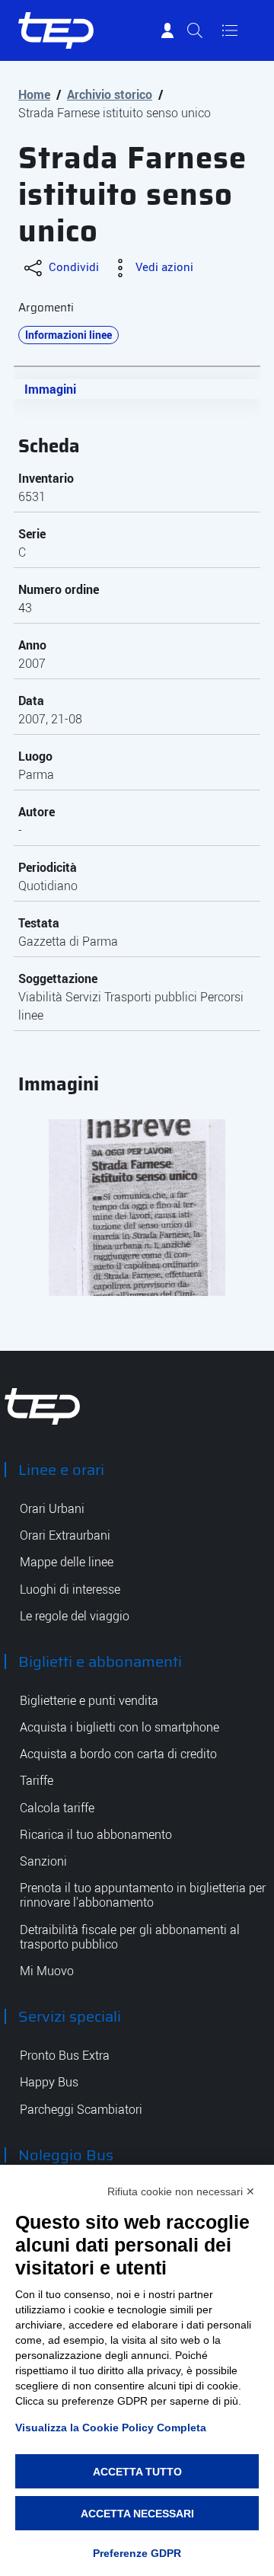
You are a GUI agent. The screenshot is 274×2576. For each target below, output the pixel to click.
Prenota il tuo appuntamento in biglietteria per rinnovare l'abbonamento (143, 1895)
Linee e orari (61, 1470)
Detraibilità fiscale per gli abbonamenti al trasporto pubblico (130, 1937)
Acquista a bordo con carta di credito (118, 1754)
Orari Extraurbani (65, 1535)
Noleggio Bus (66, 2155)
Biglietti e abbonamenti (100, 1661)
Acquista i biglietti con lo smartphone (119, 1727)
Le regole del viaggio (75, 1616)
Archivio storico (110, 94)
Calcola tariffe (57, 1808)
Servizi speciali (70, 2016)
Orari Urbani (52, 1509)
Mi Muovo (47, 1971)
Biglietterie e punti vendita (89, 1701)
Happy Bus (49, 2082)
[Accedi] (167, 30)
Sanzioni (43, 1861)
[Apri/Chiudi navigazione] (230, 30)
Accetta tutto (137, 2472)
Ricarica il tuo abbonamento (96, 1835)
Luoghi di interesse (70, 1590)
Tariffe (37, 1781)
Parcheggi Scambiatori (81, 2110)
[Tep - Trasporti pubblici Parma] (43, 1405)
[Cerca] (195, 30)
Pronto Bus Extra (65, 2056)
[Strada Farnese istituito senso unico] (137, 1208)
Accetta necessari (137, 2514)
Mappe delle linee (67, 1562)
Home (34, 94)
